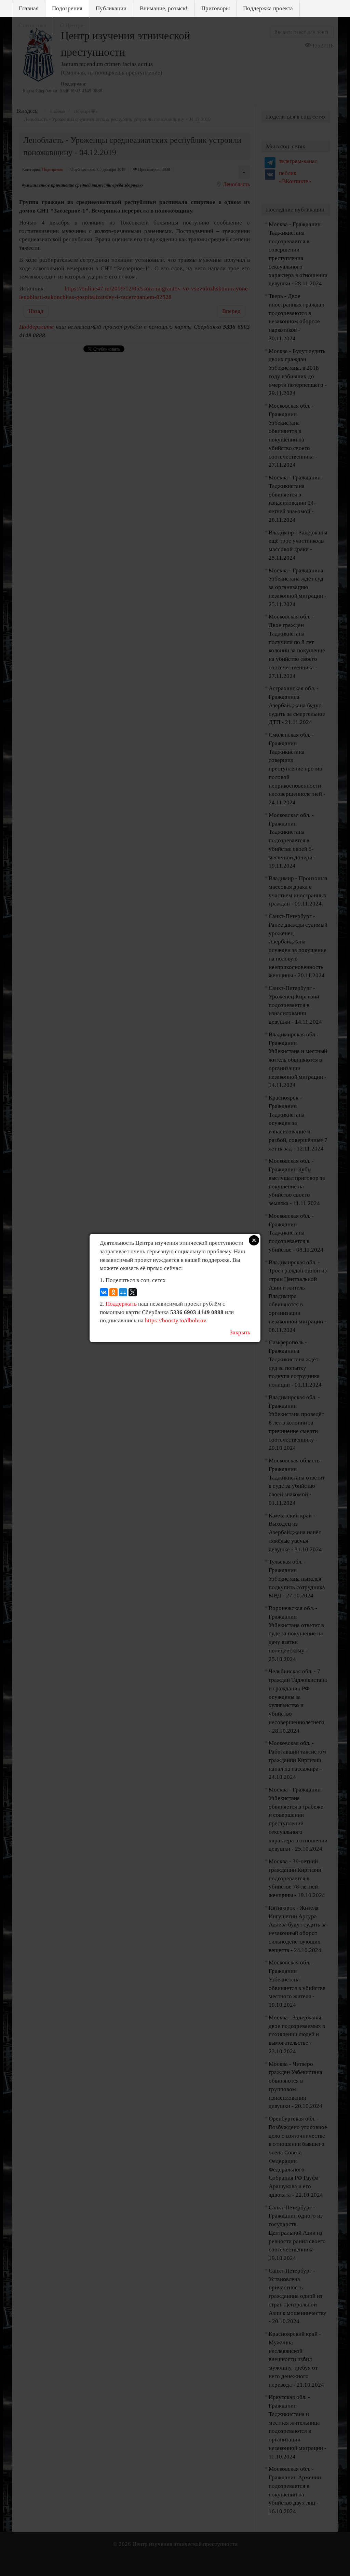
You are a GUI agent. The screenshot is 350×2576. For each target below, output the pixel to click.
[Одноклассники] (113, 1292)
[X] (133, 1292)
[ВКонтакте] (104, 1292)
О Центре (72, 25)
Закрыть (240, 1332)
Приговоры (216, 8)
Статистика (32, 25)
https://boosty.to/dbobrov (176, 1320)
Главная (29, 8)
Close (254, 1240)
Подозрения (67, 8)
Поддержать (121, 1304)
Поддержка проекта (268, 8)
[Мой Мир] (123, 1292)
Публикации (111, 8)
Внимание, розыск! (164, 8)
